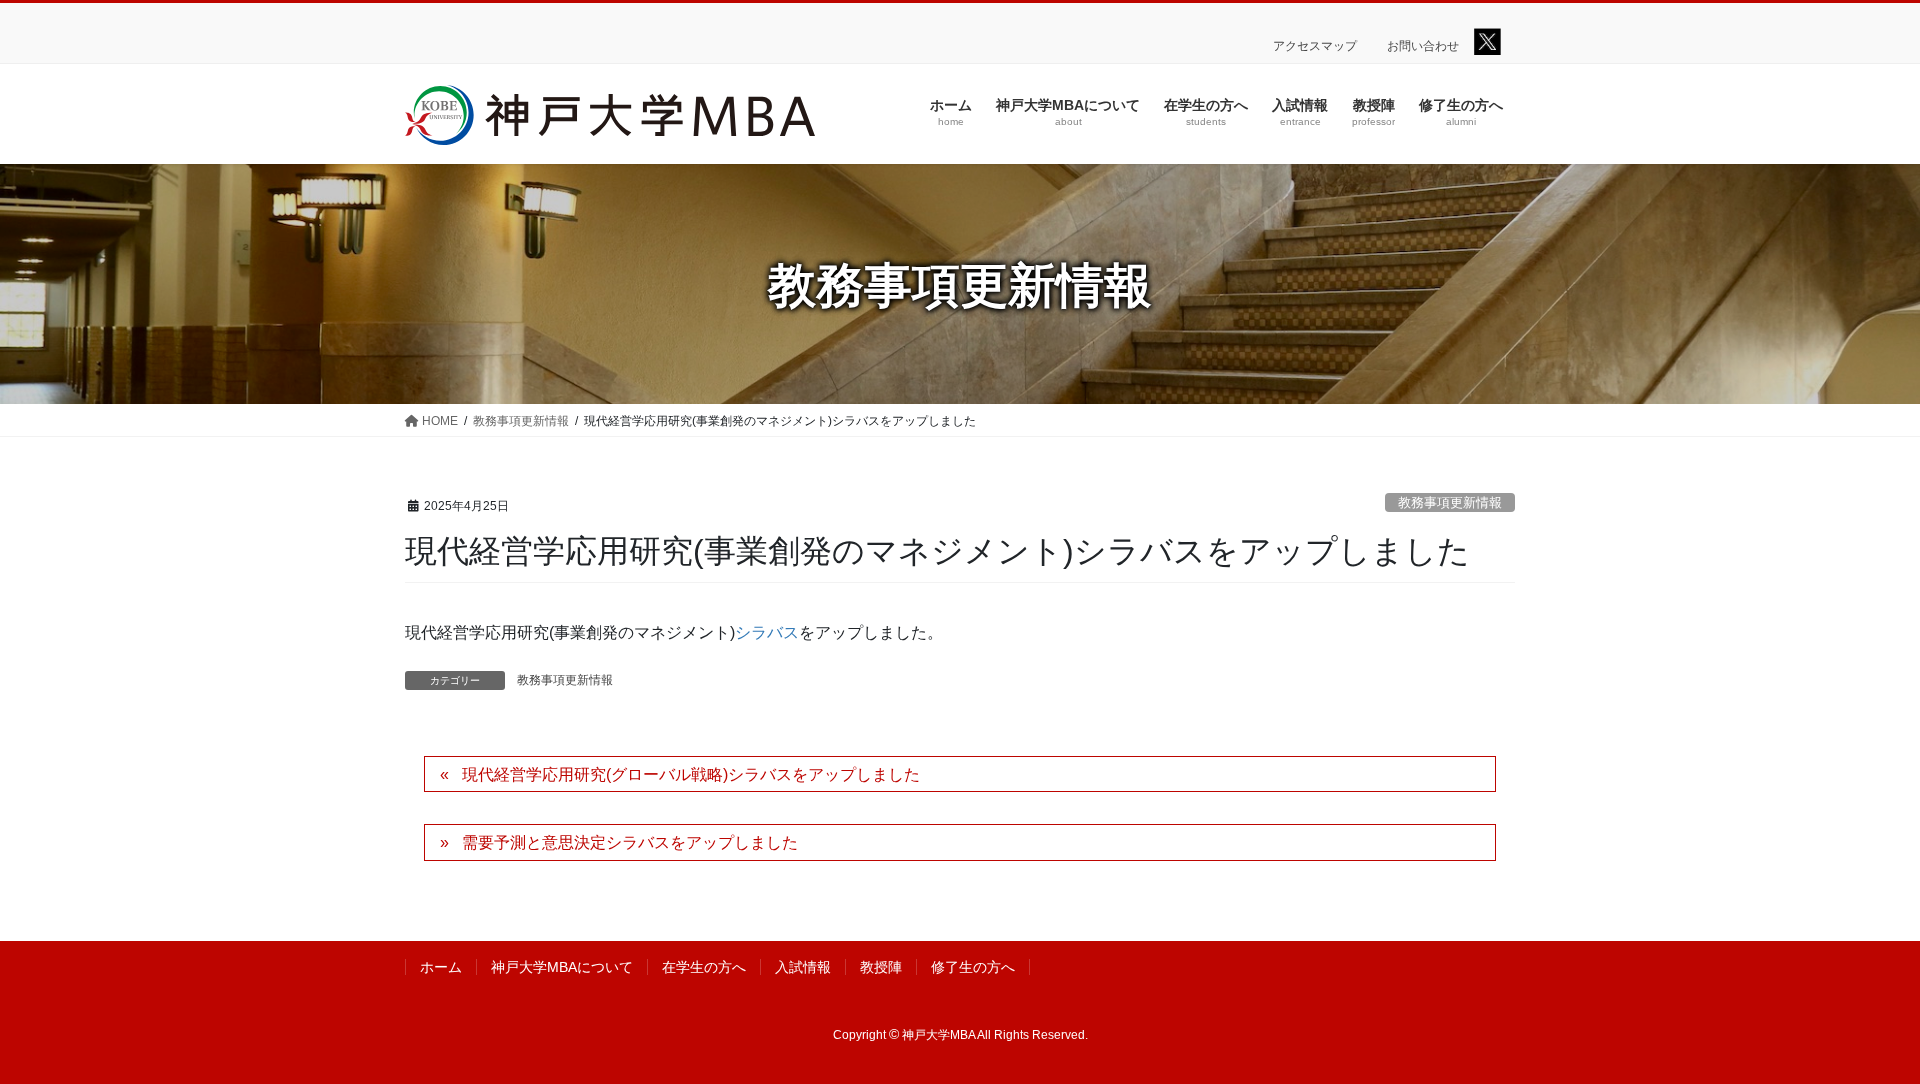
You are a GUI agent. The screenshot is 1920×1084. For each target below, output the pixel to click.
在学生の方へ (704, 967)
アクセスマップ (1315, 46)
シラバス (767, 632)
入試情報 (803, 967)
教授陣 (881, 967)
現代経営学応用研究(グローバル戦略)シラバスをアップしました (691, 774)
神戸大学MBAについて (562, 967)
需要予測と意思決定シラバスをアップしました (630, 842)
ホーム (441, 967)
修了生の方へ (973, 967)
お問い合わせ (1423, 46)
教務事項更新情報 (1450, 502)
